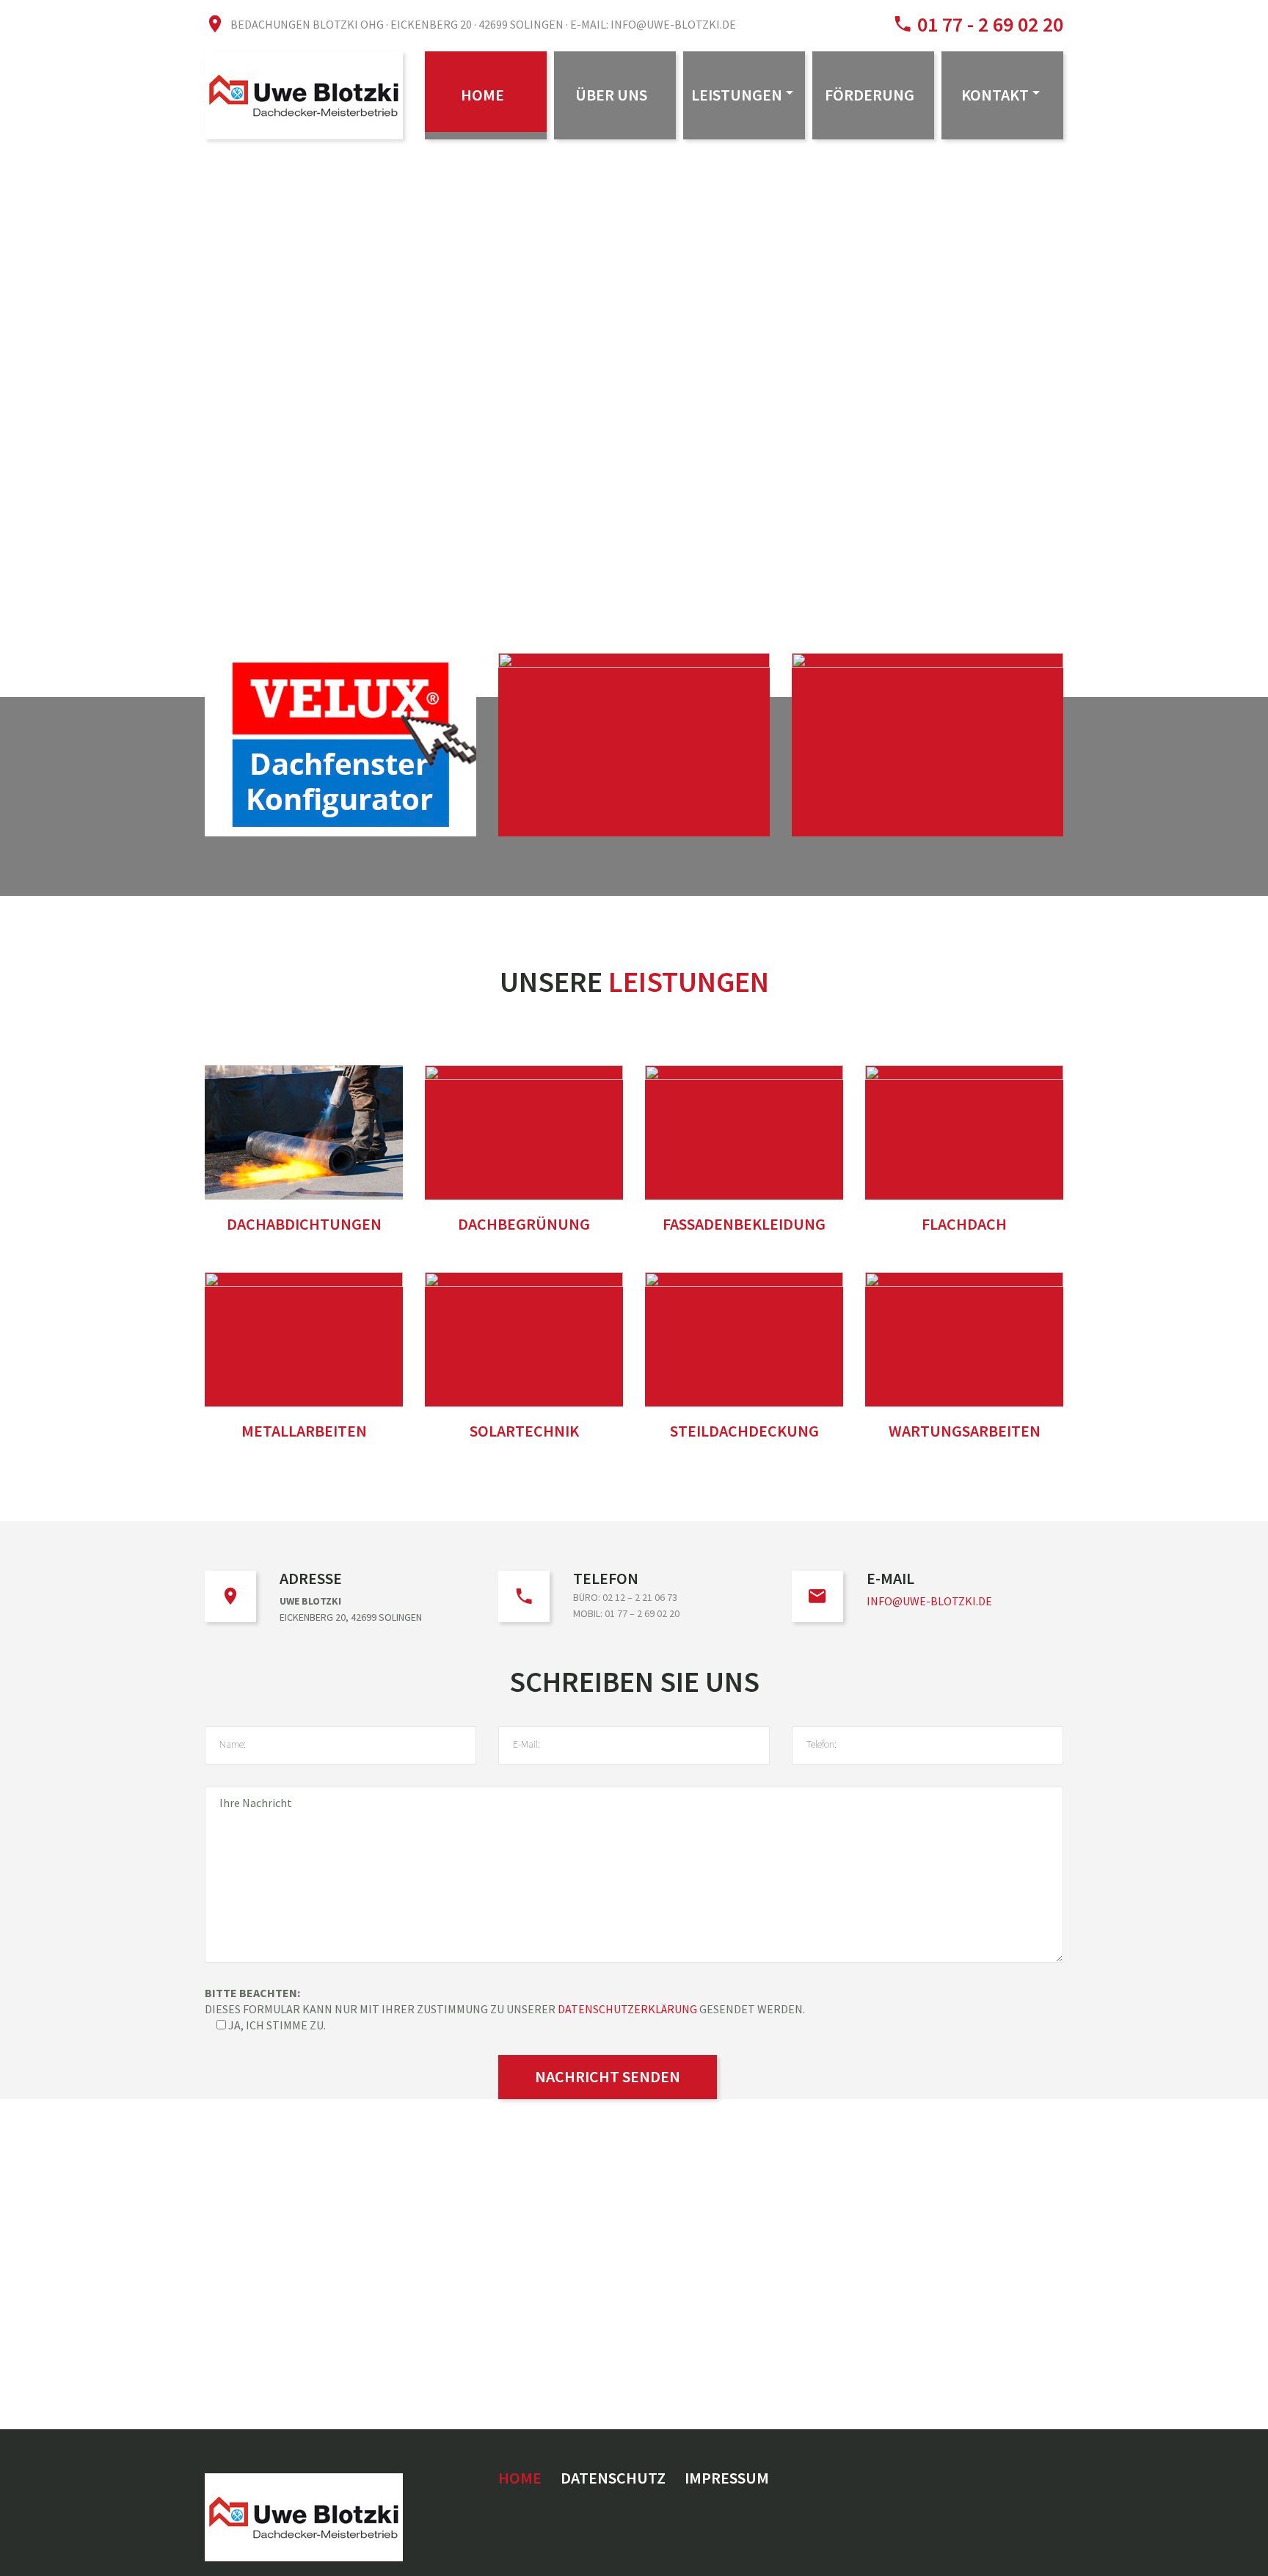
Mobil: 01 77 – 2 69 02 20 (626, 1613)
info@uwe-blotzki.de (929, 1601)
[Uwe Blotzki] (928, 745)
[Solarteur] (634, 745)
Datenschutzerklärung (627, 2009)
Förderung (870, 95)
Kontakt (995, 95)
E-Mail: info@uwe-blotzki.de (653, 24)
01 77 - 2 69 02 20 (988, 24)
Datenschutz (613, 2478)
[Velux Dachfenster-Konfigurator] (340, 745)
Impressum (727, 2478)
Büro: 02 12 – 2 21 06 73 (625, 1597)
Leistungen (737, 95)
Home (482, 95)
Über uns (611, 95)
